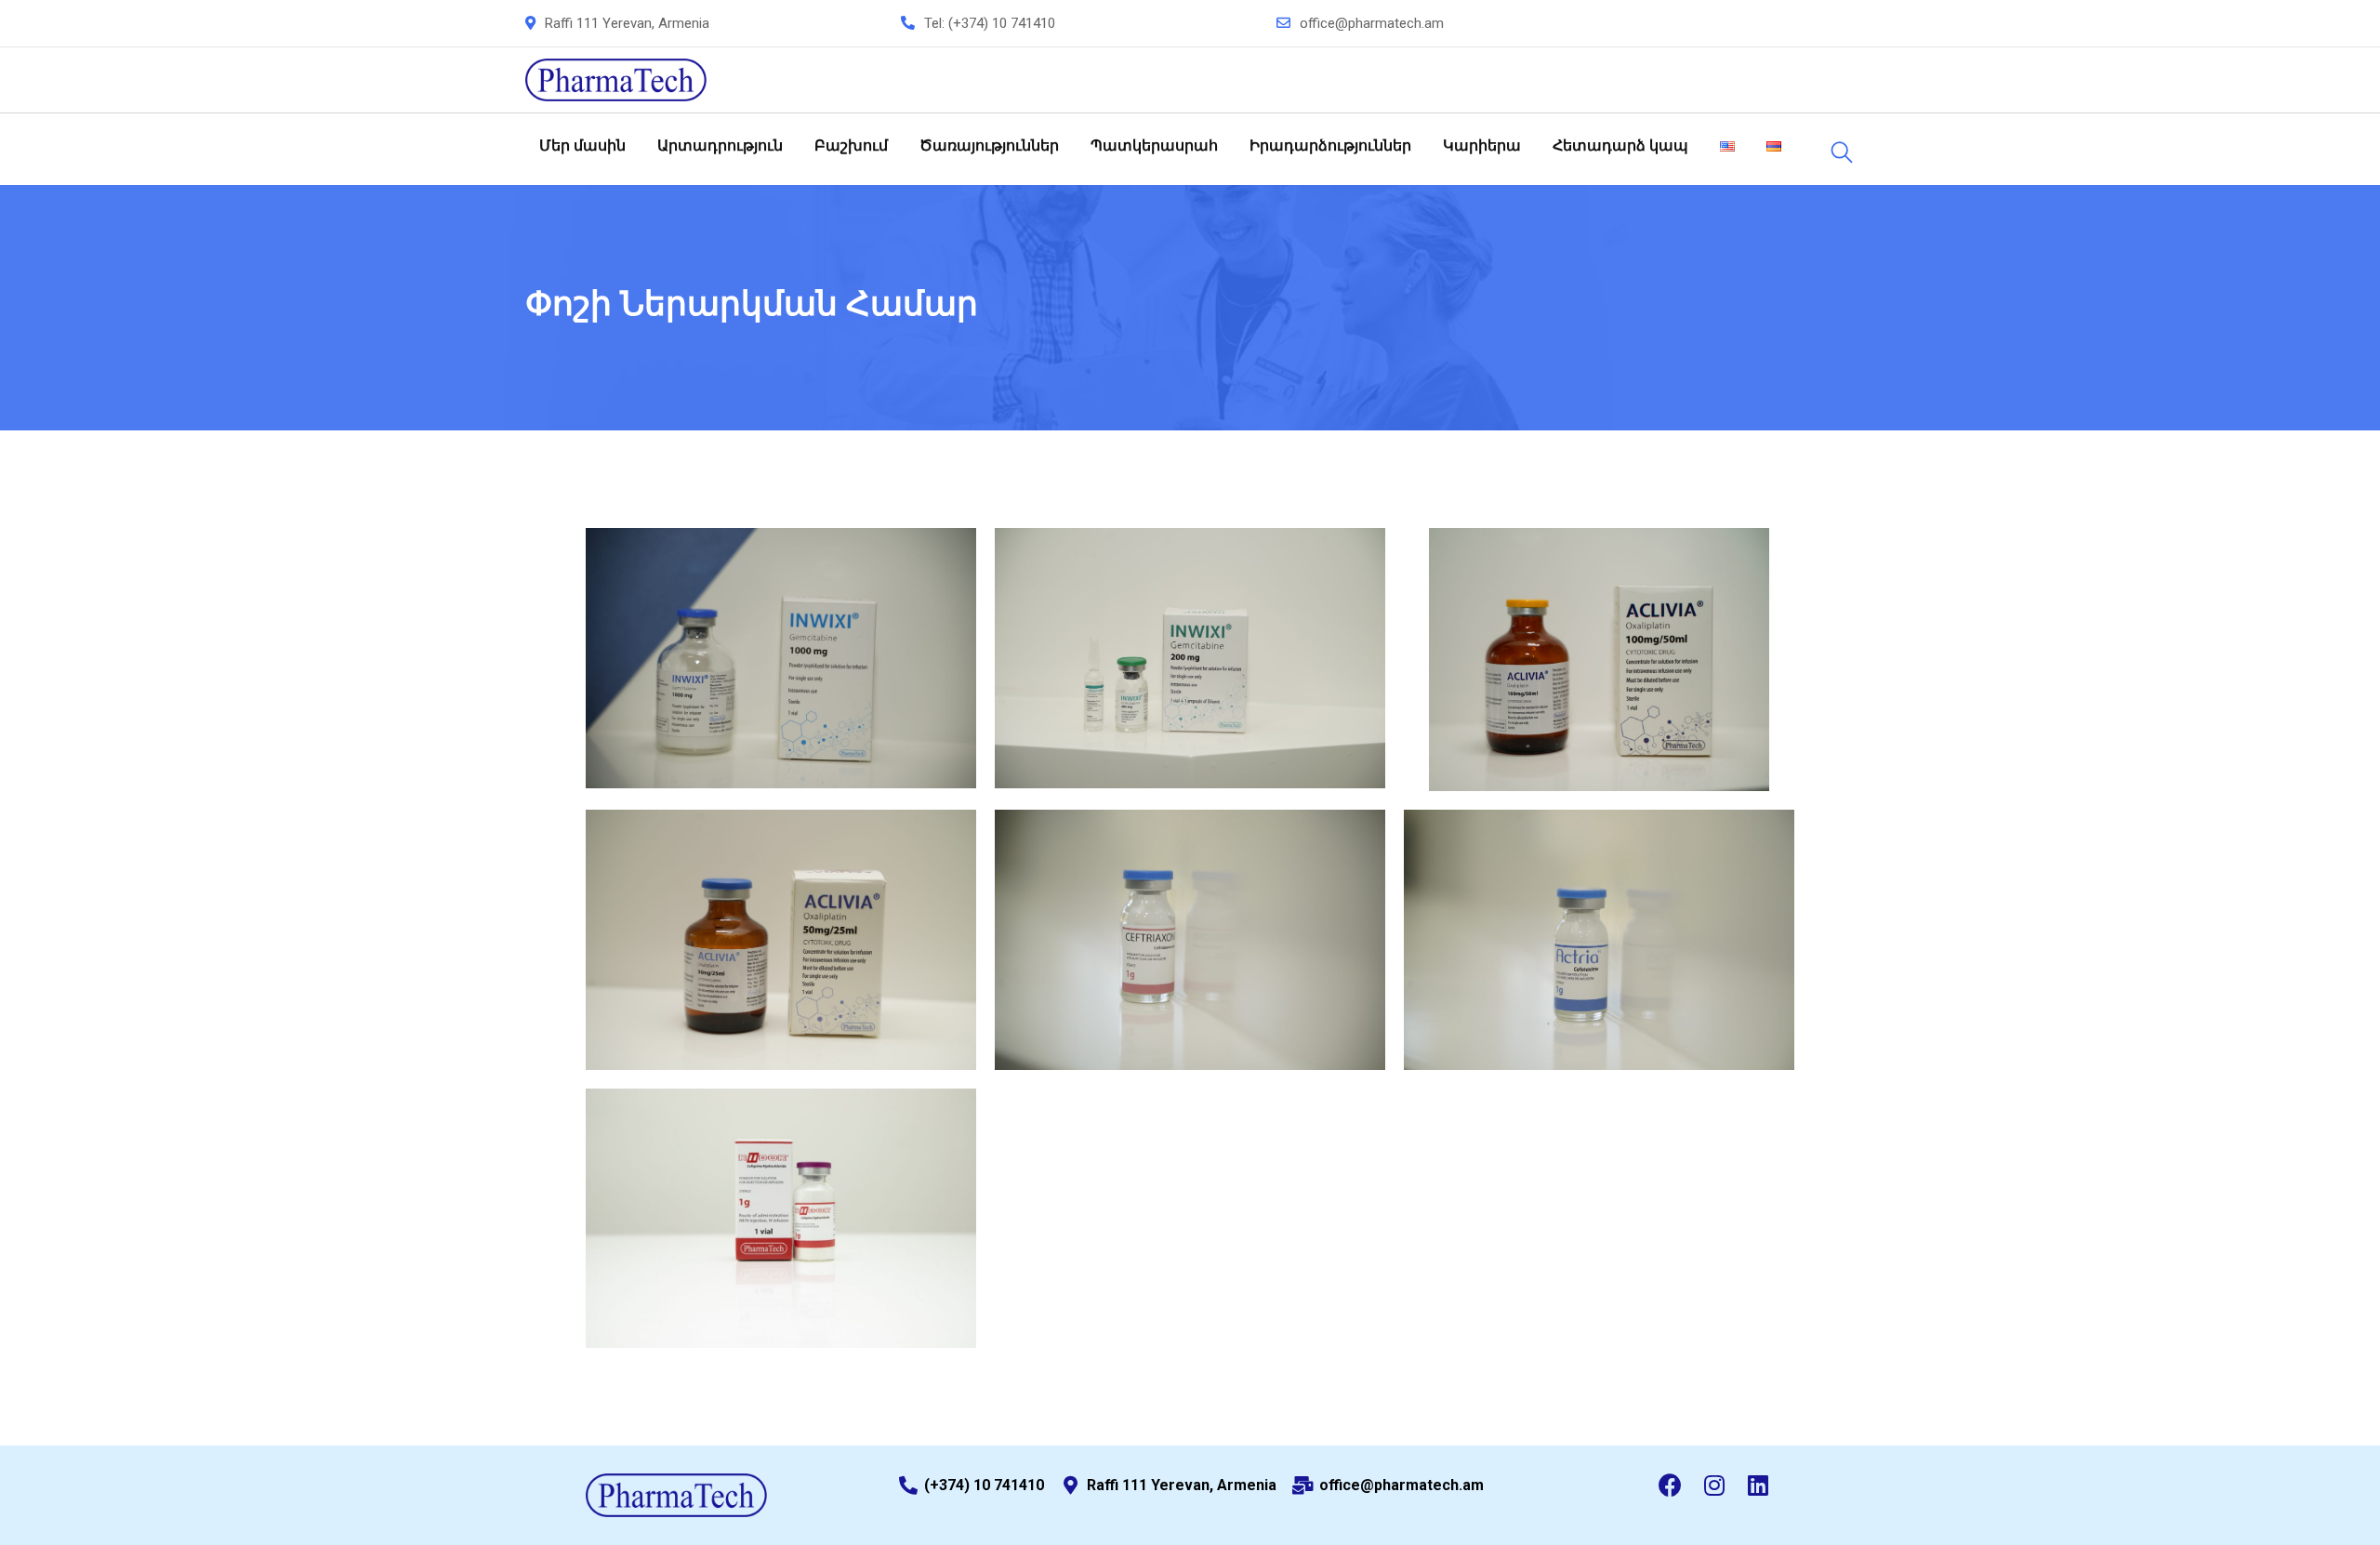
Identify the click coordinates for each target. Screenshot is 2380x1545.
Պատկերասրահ (1154, 145)
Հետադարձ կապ (1620, 145)
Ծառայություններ (989, 145)
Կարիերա (1482, 145)
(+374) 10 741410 (1002, 23)
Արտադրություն (720, 145)
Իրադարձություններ (1330, 145)
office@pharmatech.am (1372, 23)
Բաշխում (851, 145)
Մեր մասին (582, 145)
